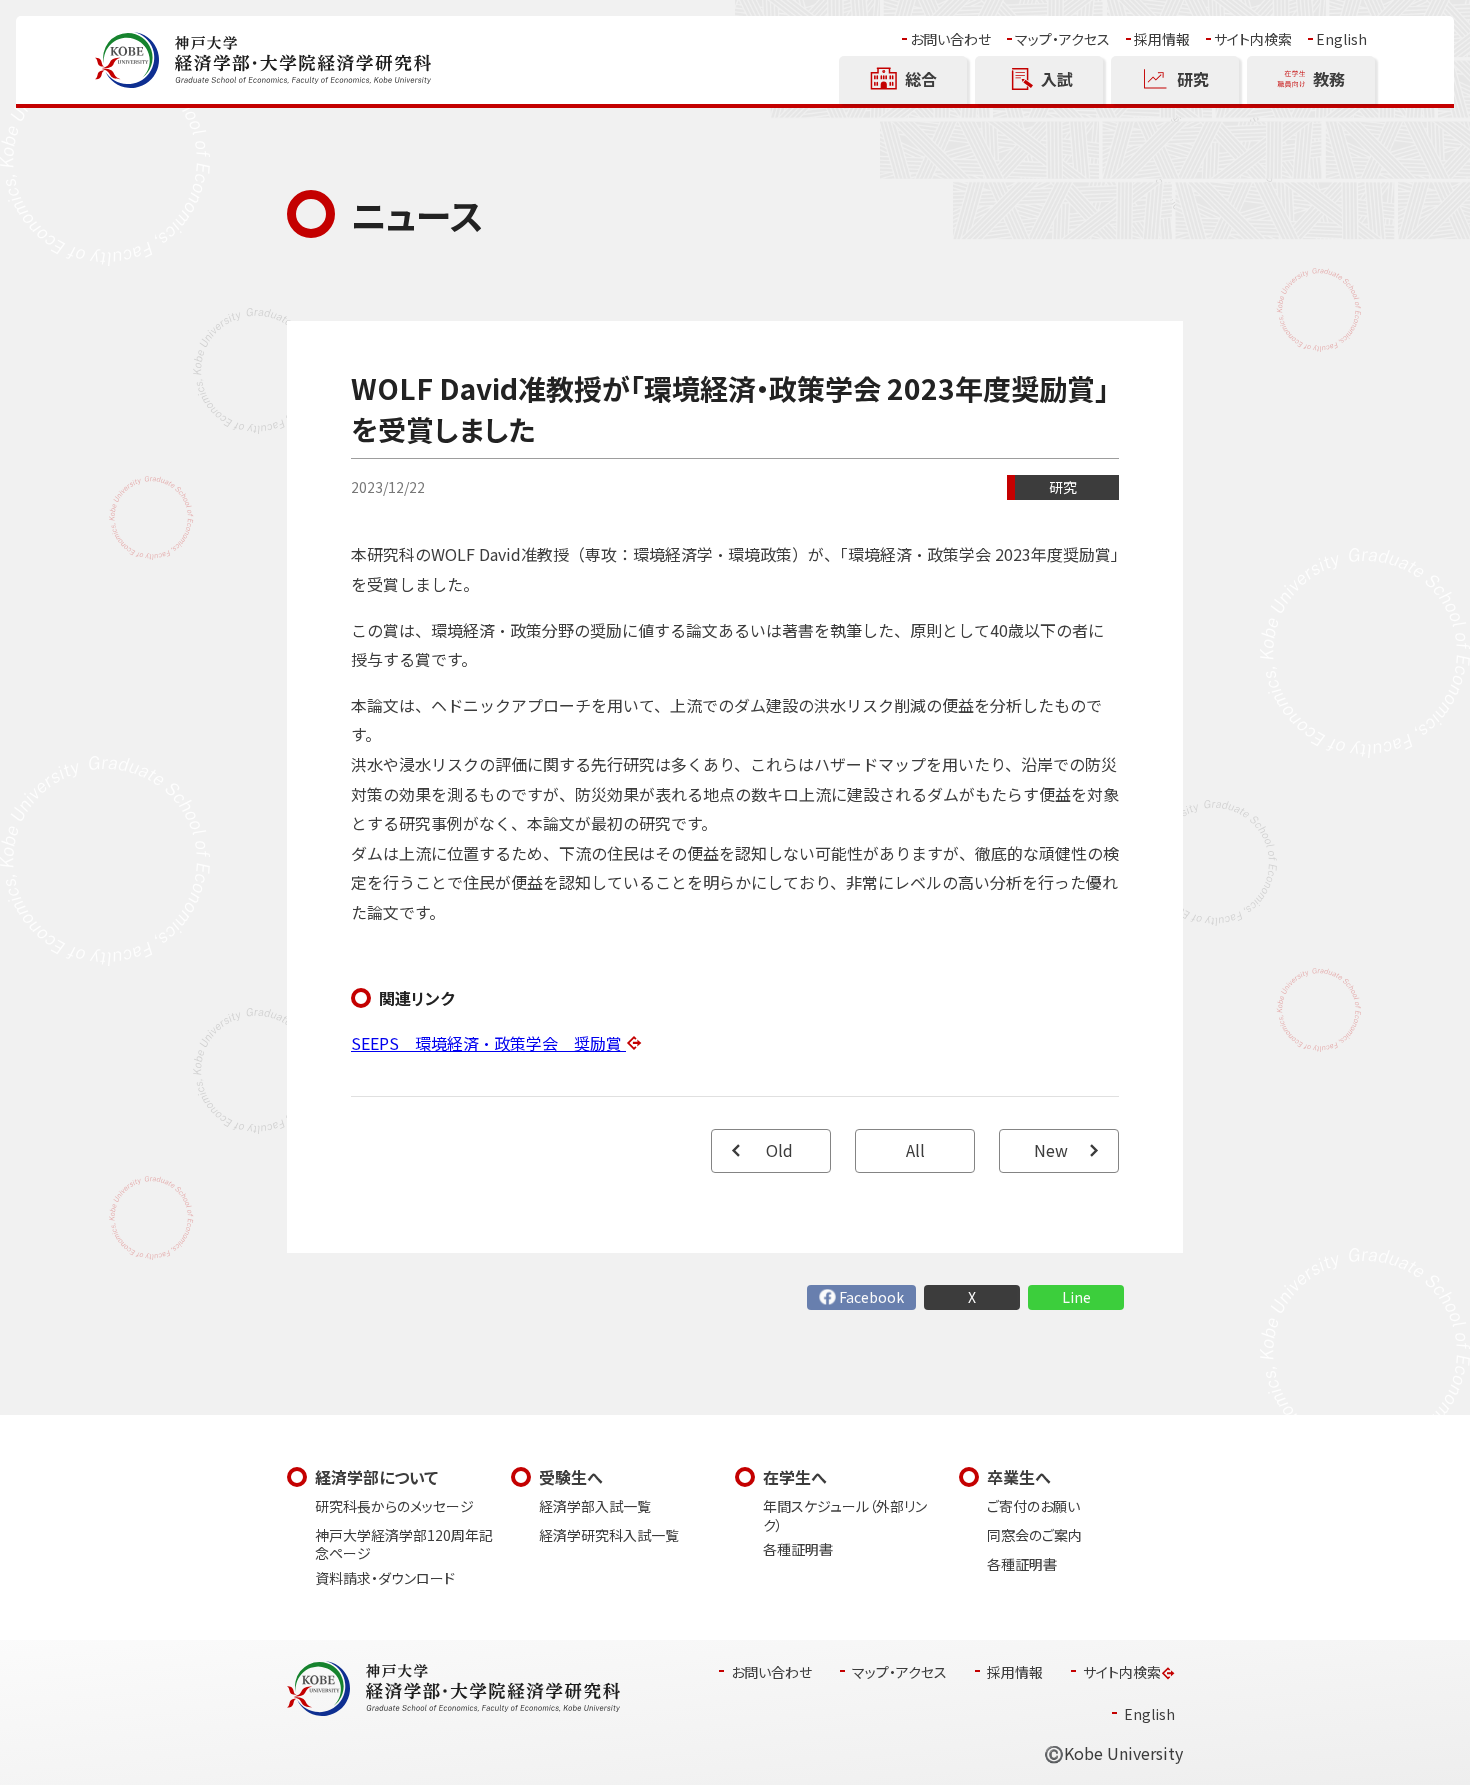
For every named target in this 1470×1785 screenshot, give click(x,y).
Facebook (871, 1297)
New (1051, 1150)
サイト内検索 (1253, 39)
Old (779, 1150)
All (915, 1150)
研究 (1063, 487)
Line (1076, 1297)
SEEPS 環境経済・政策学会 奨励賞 (488, 1043)
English (1341, 39)
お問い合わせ (950, 39)
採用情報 (1162, 39)
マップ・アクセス (1062, 39)
